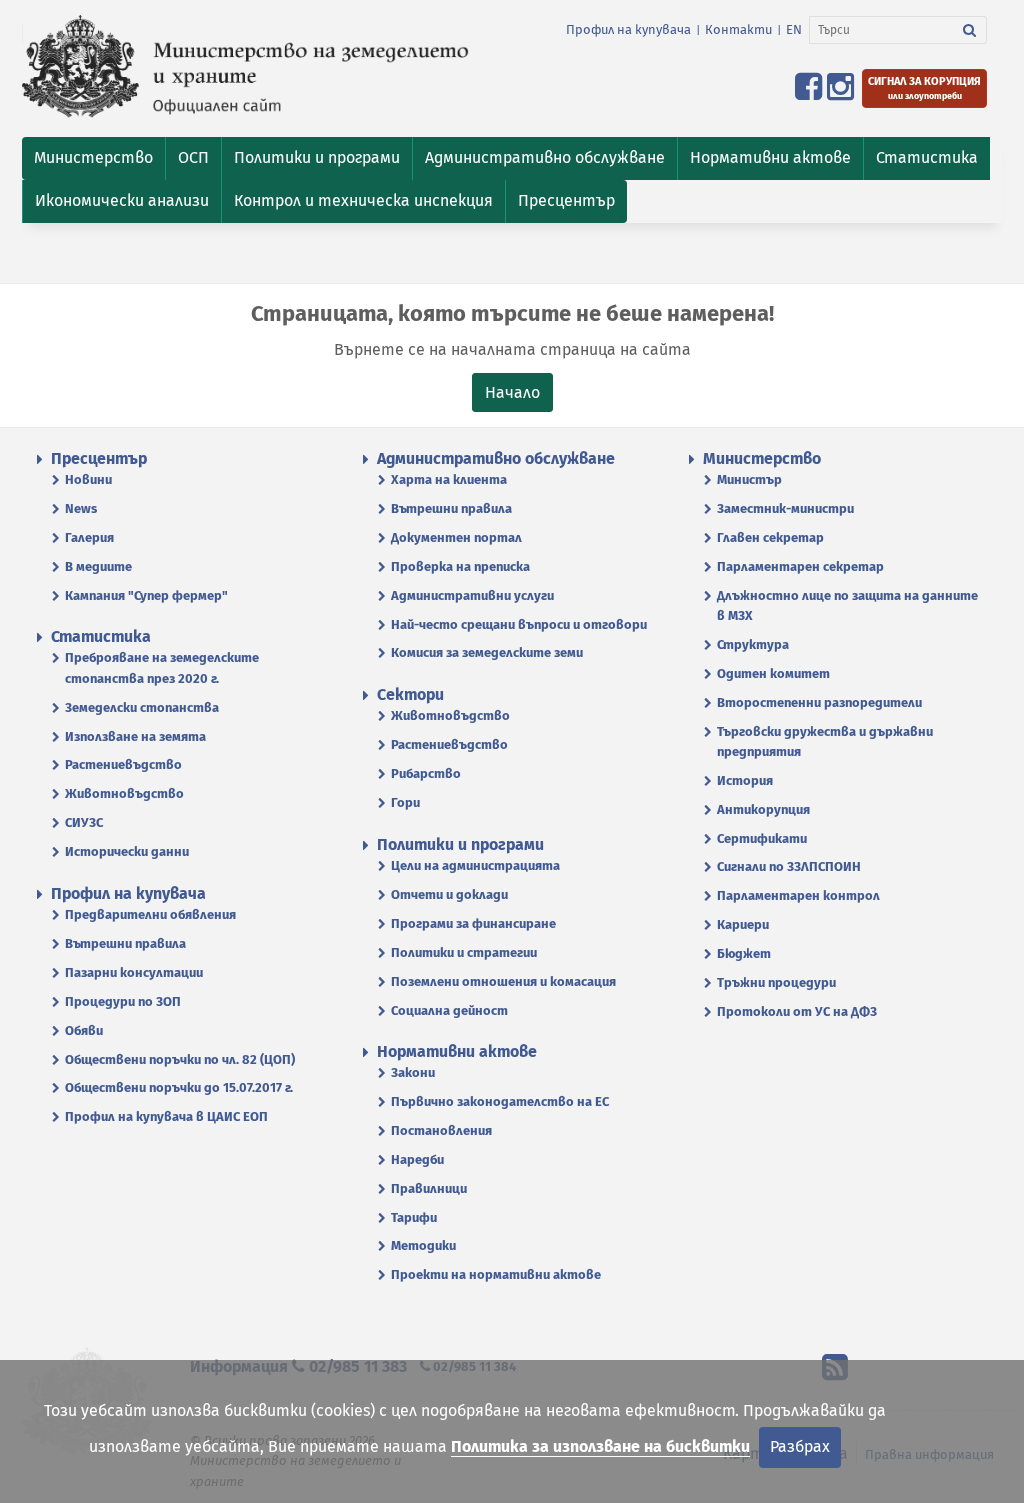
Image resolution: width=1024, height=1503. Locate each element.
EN (794, 29)
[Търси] (970, 30)
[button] (93, 158)
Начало (512, 392)
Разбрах (800, 1446)
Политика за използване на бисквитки (600, 1446)
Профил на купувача (628, 29)
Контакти (738, 29)
